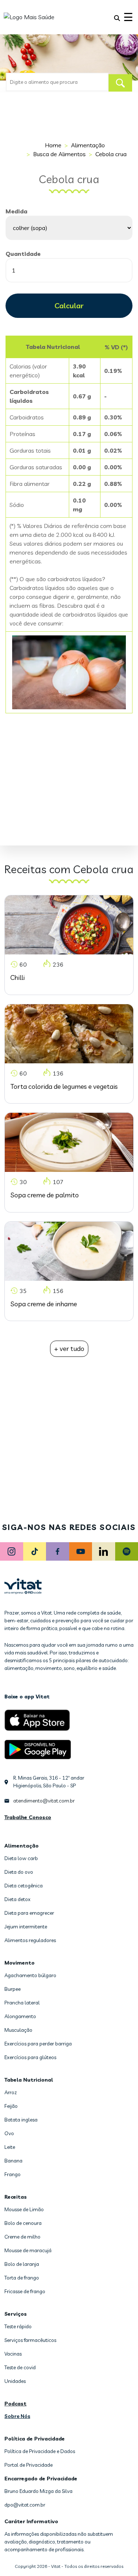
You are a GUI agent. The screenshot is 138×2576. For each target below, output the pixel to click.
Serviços (16, 2314)
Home (53, 145)
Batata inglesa (21, 2120)
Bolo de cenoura (23, 2223)
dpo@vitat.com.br (25, 2505)
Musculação (18, 2030)
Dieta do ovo (19, 1872)
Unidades (15, 2381)
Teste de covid (20, 2367)
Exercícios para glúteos (30, 2057)
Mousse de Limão (24, 2209)
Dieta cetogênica (24, 1886)
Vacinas (13, 2354)
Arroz (11, 2092)
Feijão (11, 2106)
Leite (10, 2147)
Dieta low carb (21, 1858)
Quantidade (23, 254)
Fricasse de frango (25, 2291)
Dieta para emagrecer (29, 1913)
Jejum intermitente (26, 1927)
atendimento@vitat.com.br (44, 1801)
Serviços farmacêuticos (30, 2340)
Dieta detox (17, 1899)
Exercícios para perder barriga (38, 2044)
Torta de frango (22, 2278)
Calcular (69, 306)
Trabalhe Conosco (28, 1817)
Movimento (20, 1963)
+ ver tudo (69, 1349)
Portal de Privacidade (29, 2465)
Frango (13, 2174)
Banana (13, 2161)
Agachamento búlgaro (30, 1975)
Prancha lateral (22, 2003)
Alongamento (20, 2016)
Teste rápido (18, 2326)
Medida (16, 211)
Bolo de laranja (22, 2264)
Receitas (16, 2197)
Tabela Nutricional (29, 2080)
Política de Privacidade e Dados (40, 2451)
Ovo (9, 2133)
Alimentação (88, 145)
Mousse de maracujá (28, 2250)
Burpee (13, 1989)
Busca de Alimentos (59, 154)
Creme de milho (22, 2237)
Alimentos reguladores (30, 1940)
